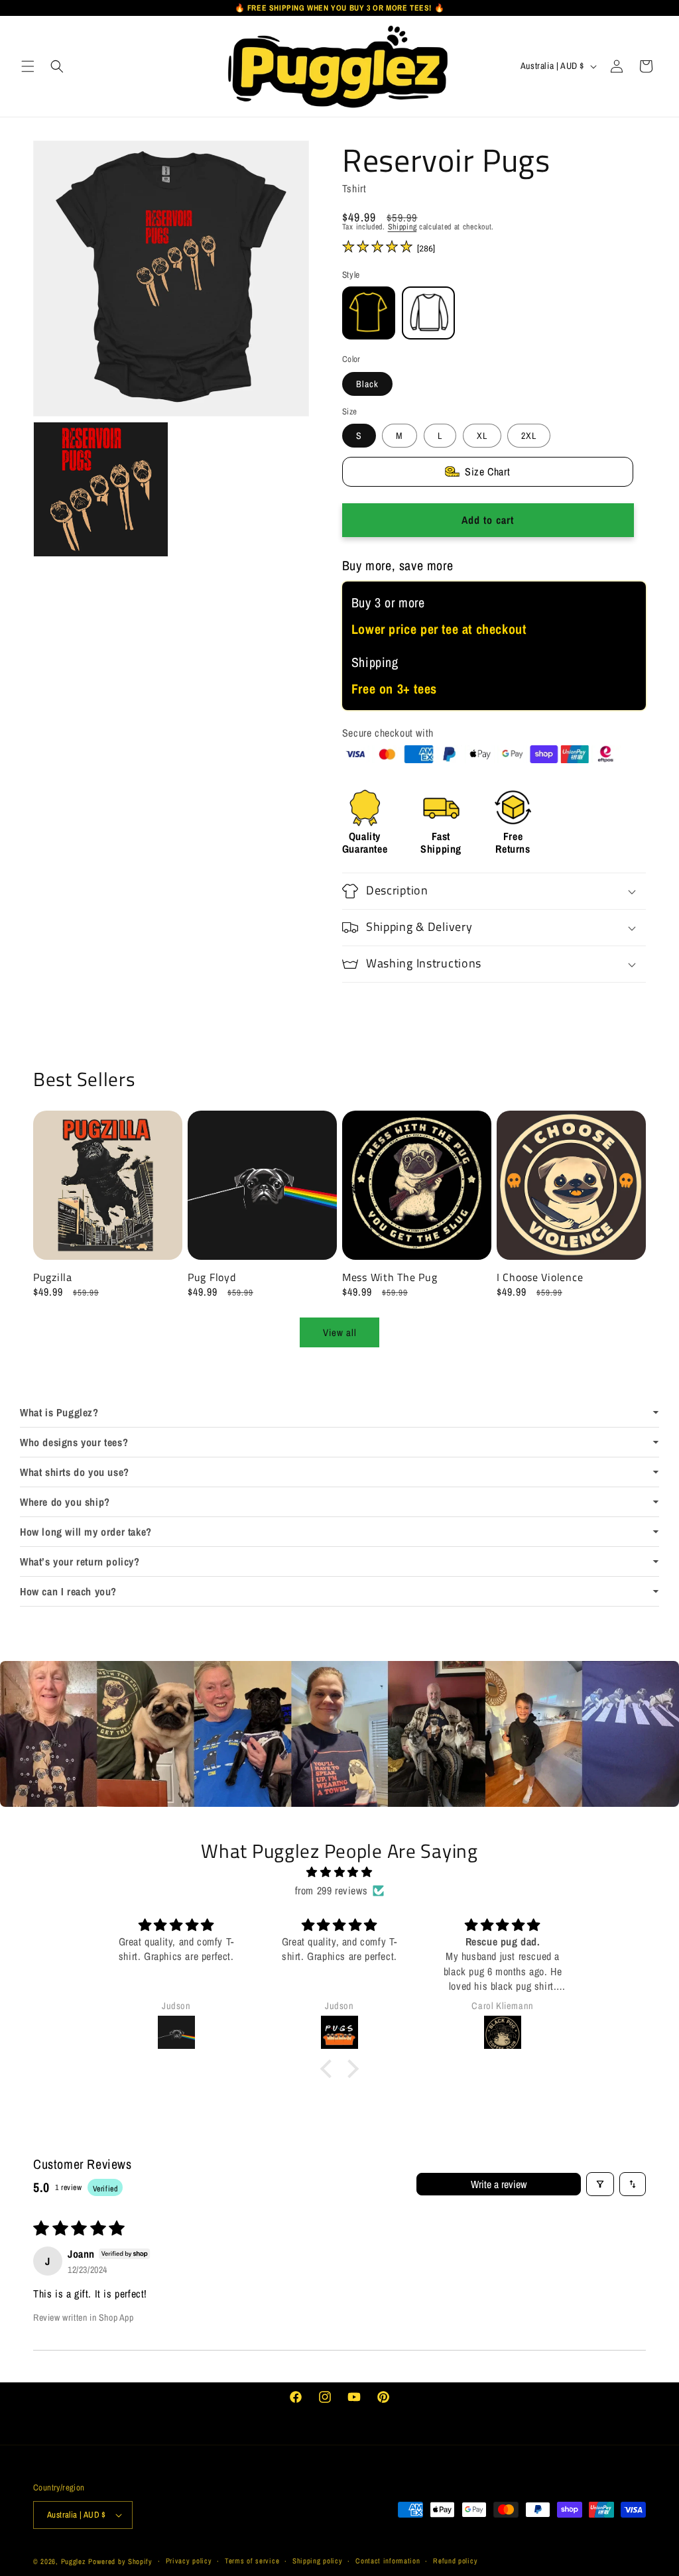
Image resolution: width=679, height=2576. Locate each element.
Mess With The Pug (390, 1277)
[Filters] (600, 2184)
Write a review (499, 2184)
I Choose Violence (540, 1277)
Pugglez (74, 2561)
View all (340, 1332)
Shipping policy (318, 2561)
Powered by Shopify (120, 2561)
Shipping (402, 227)
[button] (28, 66)
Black (367, 384)
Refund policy (455, 2561)
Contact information (388, 2561)
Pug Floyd (212, 1277)
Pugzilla (53, 1277)
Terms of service (252, 2561)
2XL (529, 436)
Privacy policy (189, 2561)
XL (482, 436)
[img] (339, 1872)
